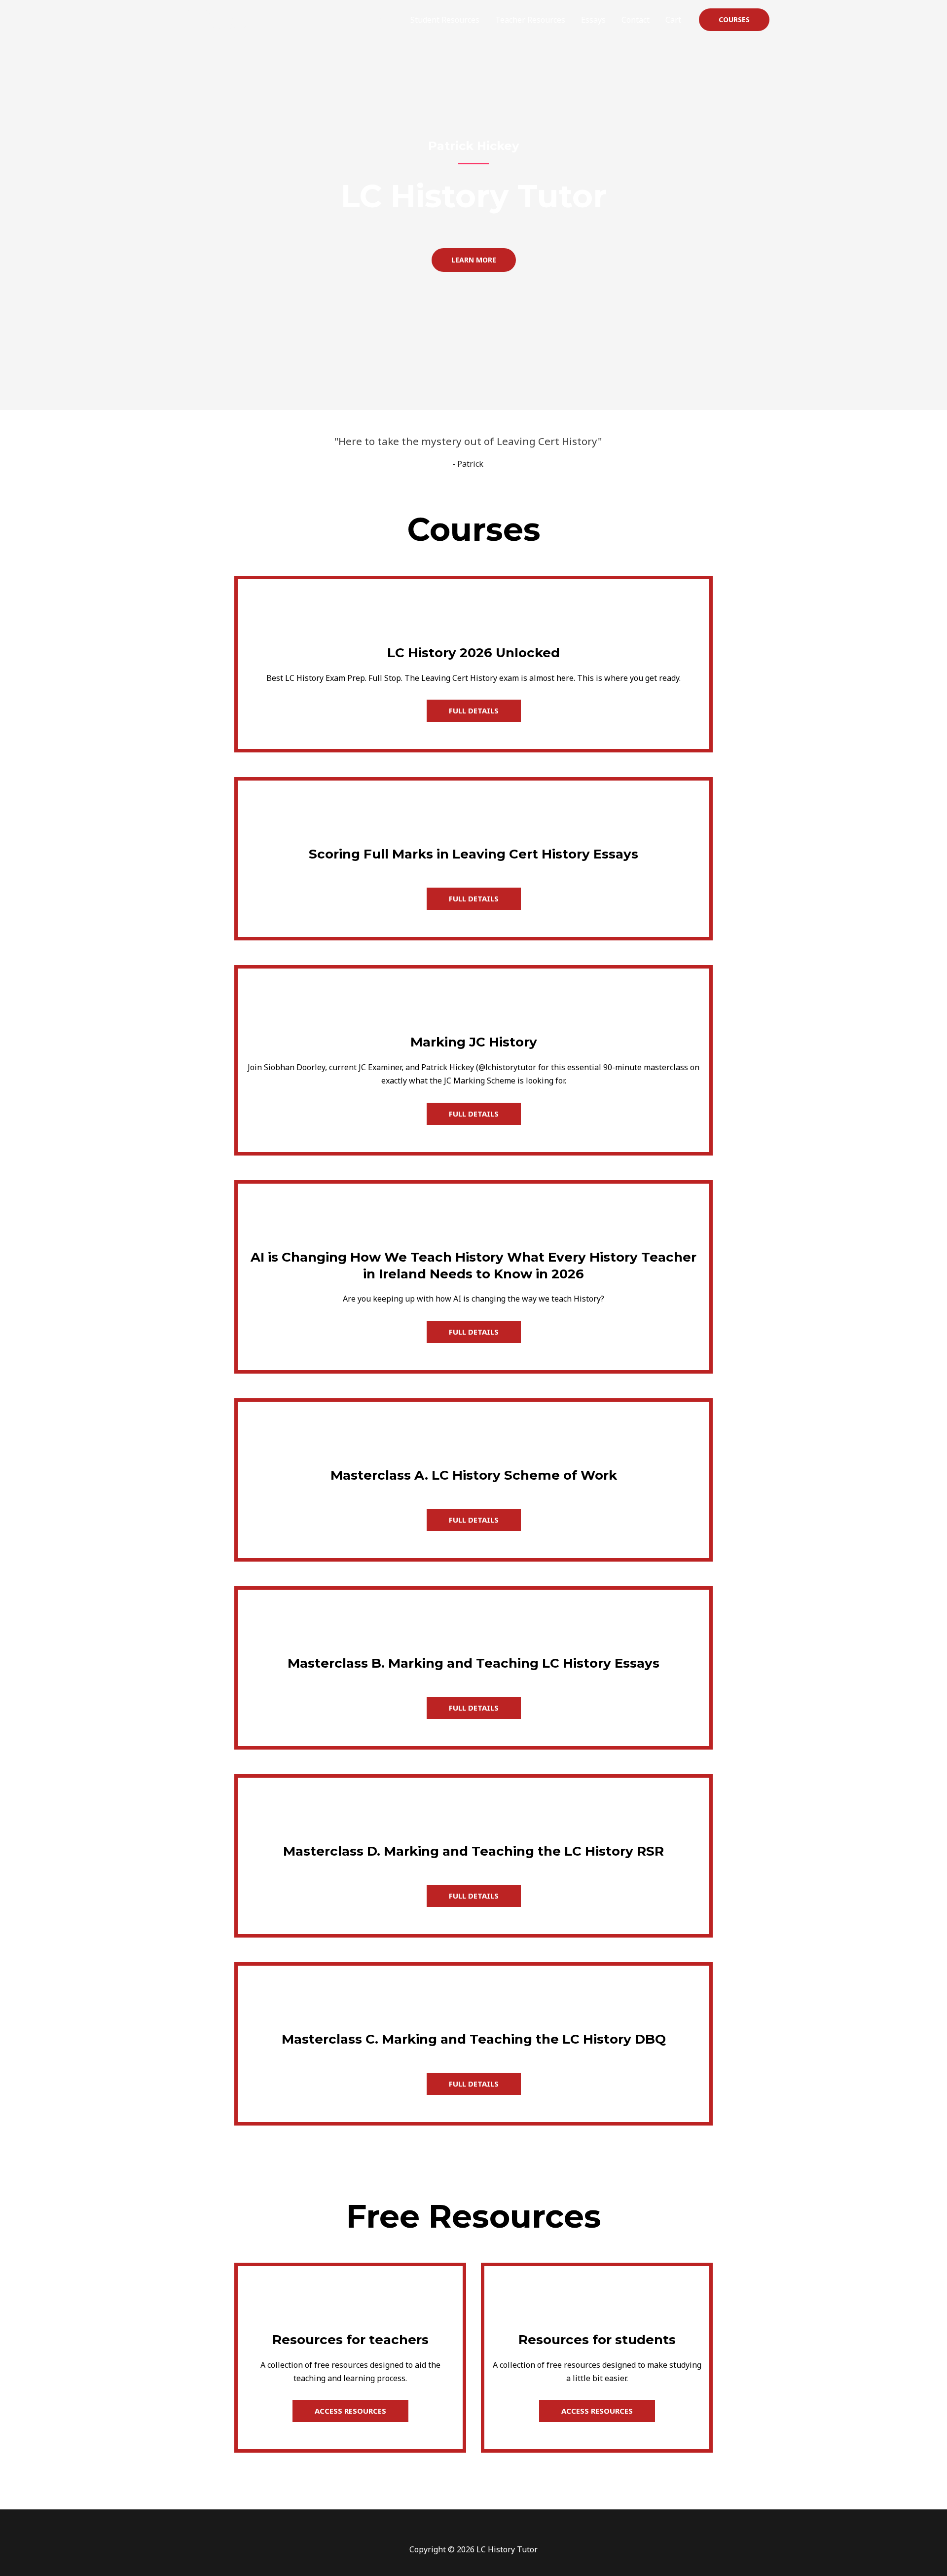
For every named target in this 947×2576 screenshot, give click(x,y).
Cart (673, 20)
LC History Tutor (225, 14)
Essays (593, 20)
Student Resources (445, 20)
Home (384, 20)
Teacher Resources (530, 20)
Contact (636, 20)
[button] (734, 20)
